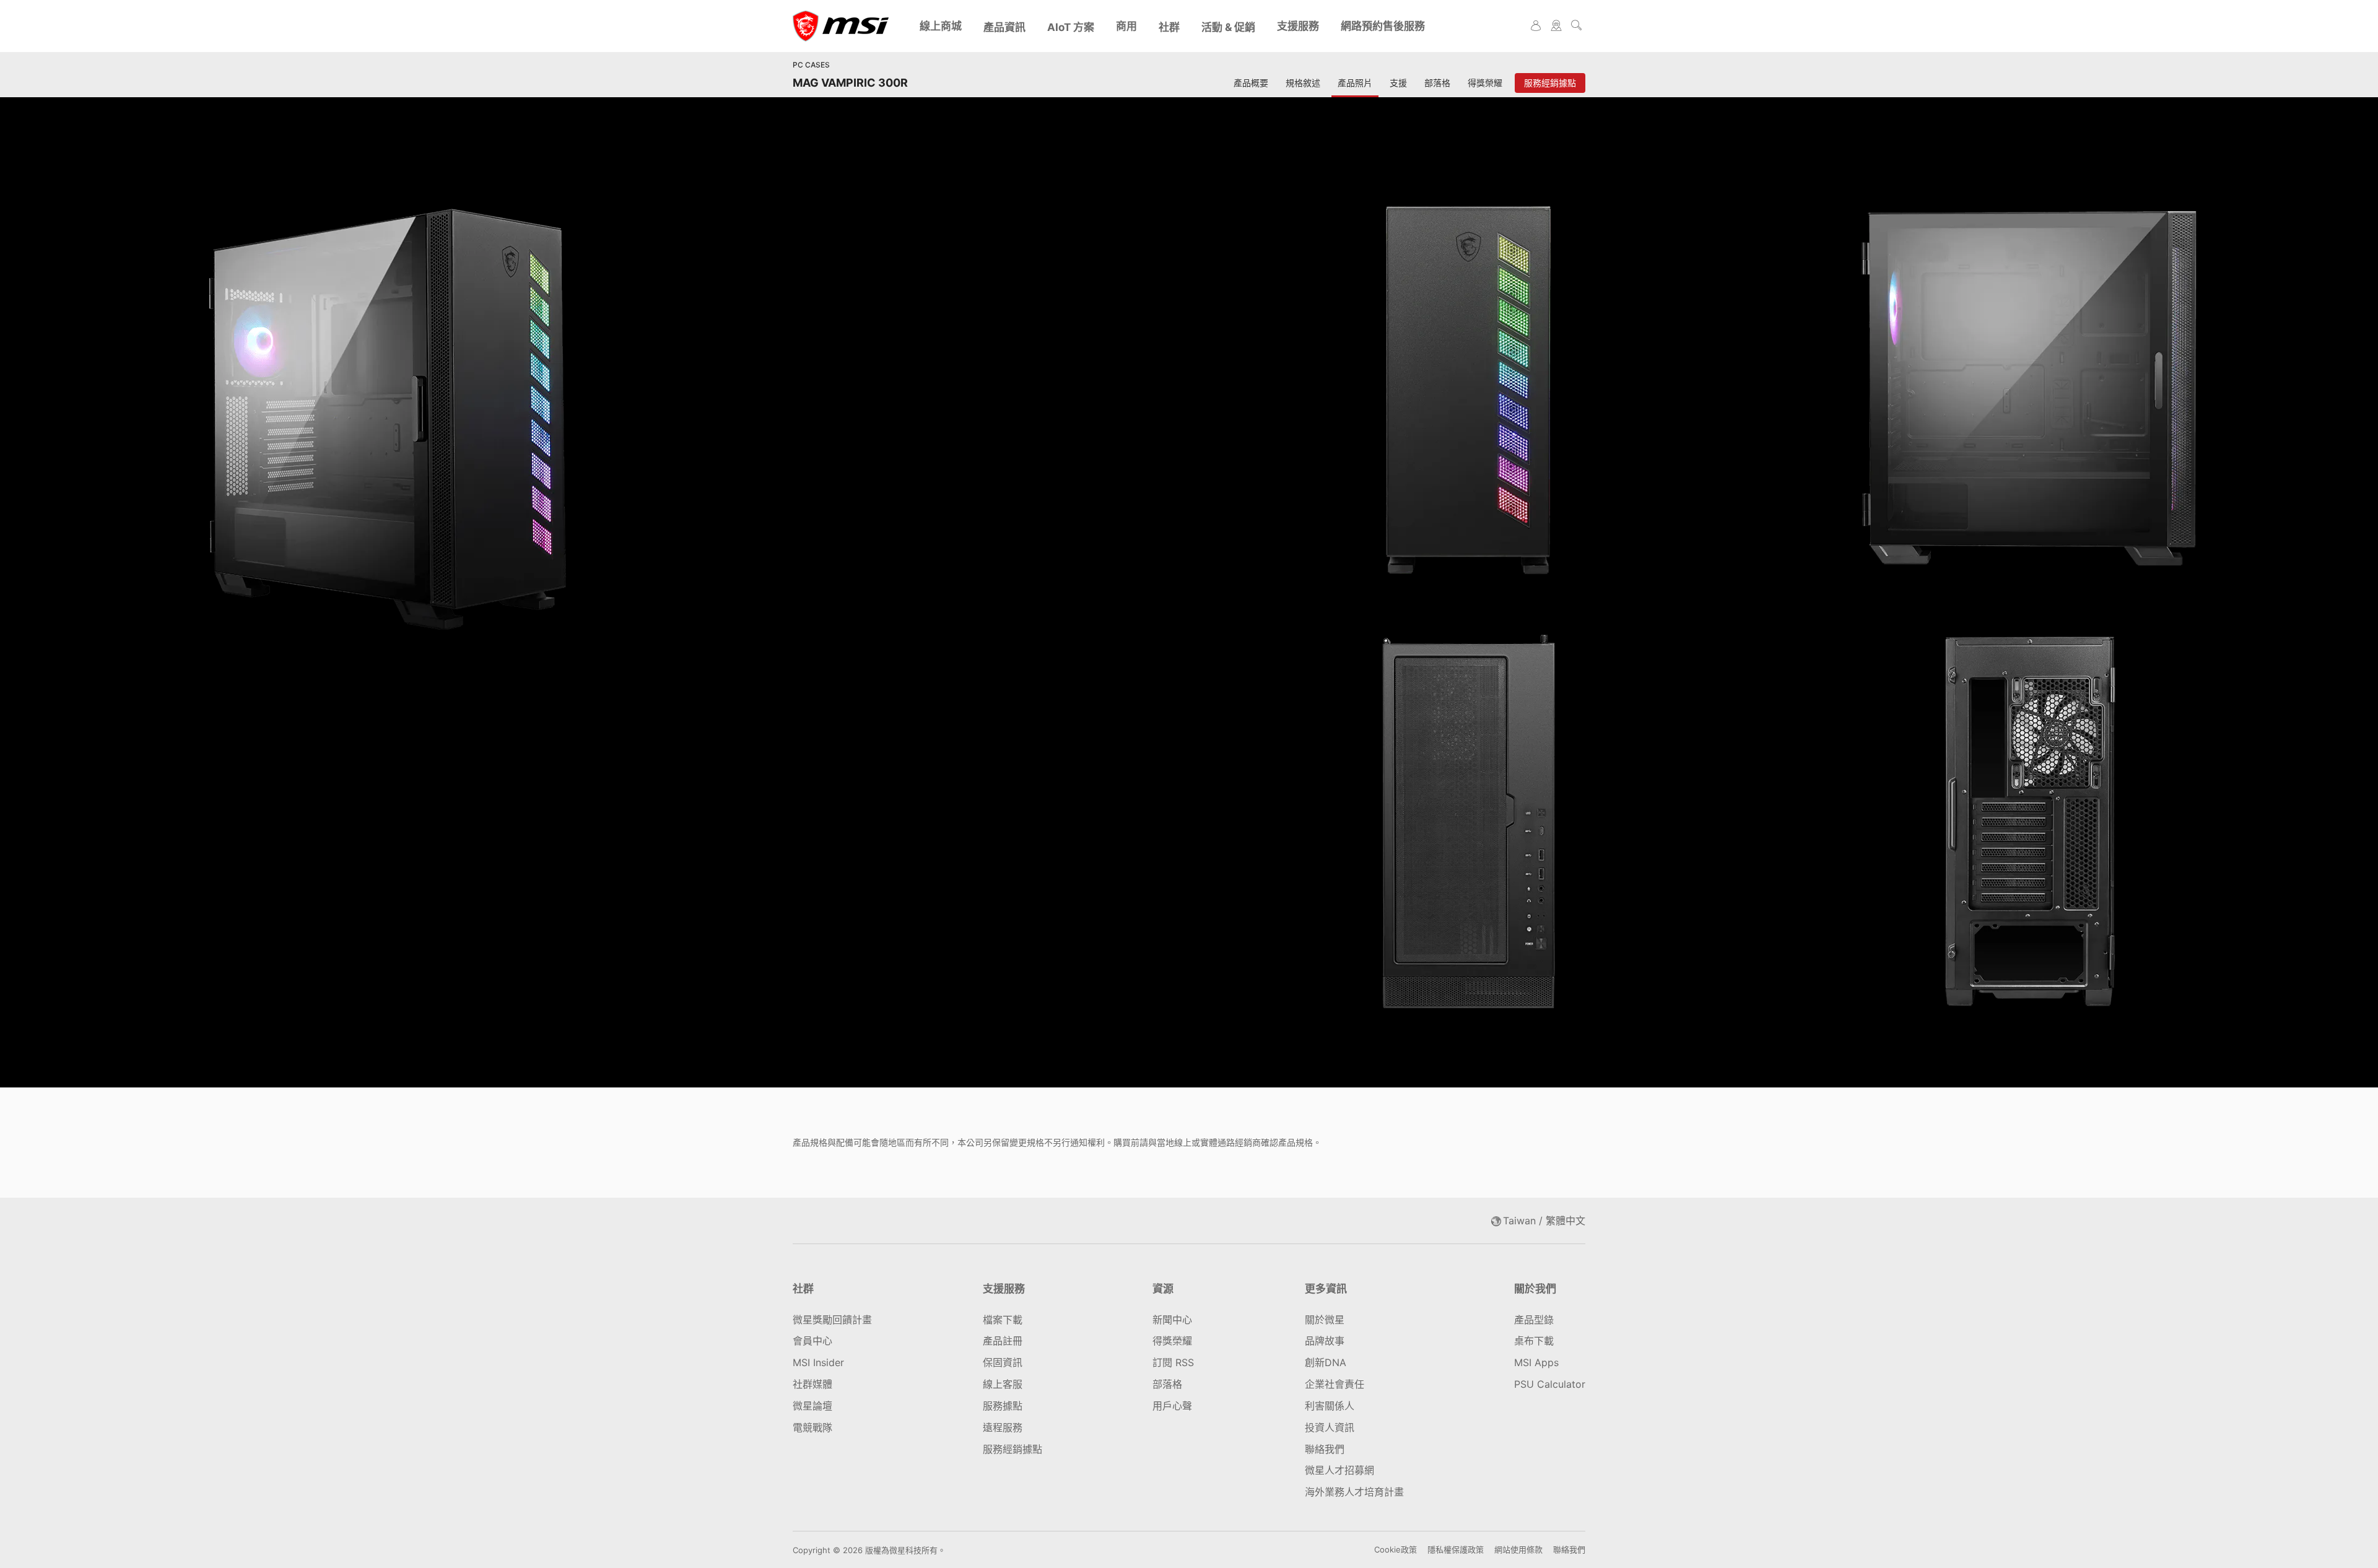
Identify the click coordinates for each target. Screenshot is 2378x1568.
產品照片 (1355, 83)
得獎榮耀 (1485, 83)
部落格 (1437, 83)
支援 (1398, 83)
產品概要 (1251, 83)
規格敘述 (1303, 83)
